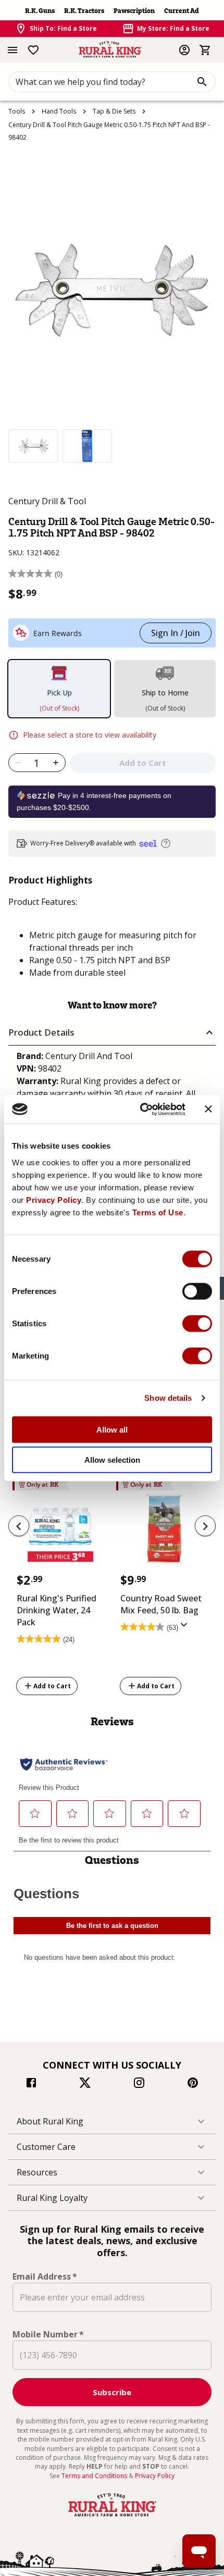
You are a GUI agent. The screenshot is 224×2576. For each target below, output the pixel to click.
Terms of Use (158, 1212)
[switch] (197, 1291)
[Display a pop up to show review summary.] (186, 1628)
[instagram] (139, 2084)
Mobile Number (48, 2334)
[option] (33, 446)
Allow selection (112, 1460)
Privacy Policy (54, 1199)
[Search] (202, 82)
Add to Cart (52, 1686)
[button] (112, 1033)
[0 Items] (205, 50)
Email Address (45, 2276)
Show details (168, 1398)
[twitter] (85, 2084)
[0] (205, 50)
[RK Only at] (60, 1532)
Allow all (112, 1429)
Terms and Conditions (95, 2476)
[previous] (19, 1526)
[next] (205, 1526)
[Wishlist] (33, 50)
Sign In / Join (176, 633)
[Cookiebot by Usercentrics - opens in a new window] (141, 1109)
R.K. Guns (40, 11)
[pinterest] (193, 2084)
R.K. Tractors (84, 11)
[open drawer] (13, 50)
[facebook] (31, 2084)
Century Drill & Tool (47, 501)
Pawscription (134, 11)
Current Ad (182, 11)
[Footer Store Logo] (112, 2517)
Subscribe (112, 2392)
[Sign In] (184, 50)
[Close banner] (208, 1109)
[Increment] (56, 763)
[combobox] (112, 82)
